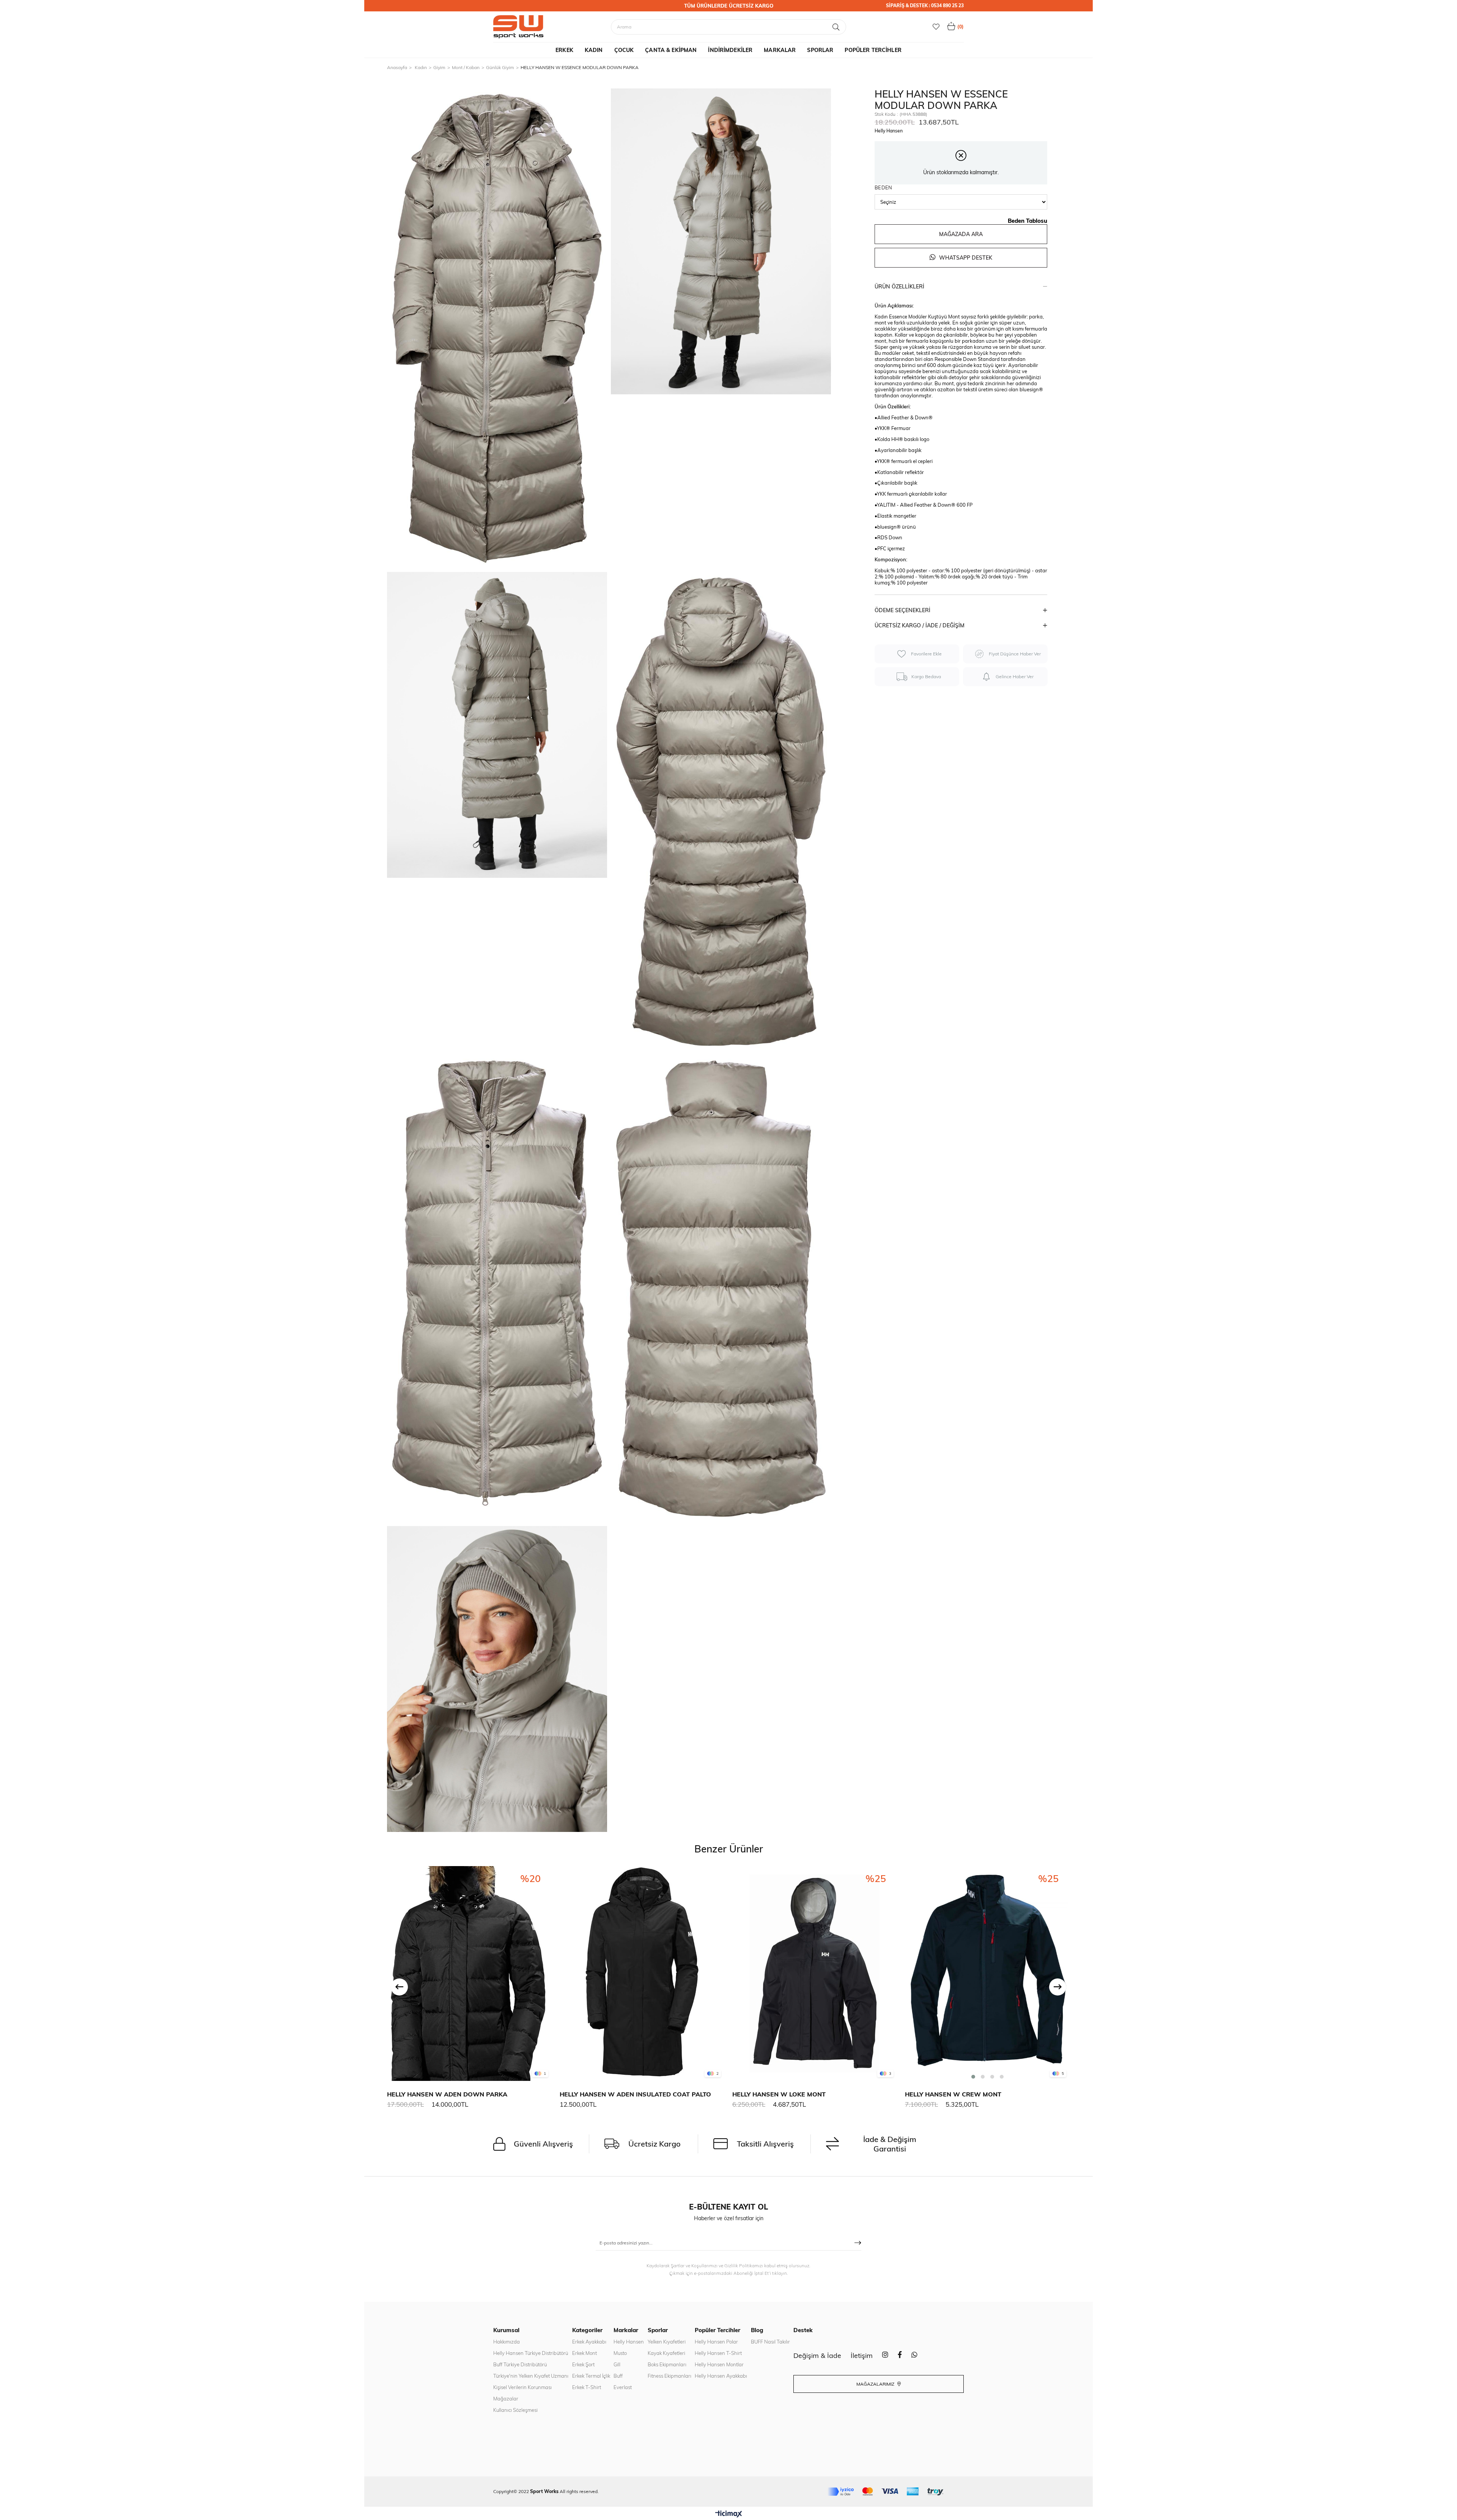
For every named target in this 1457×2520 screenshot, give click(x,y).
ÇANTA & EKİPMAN (671, 50)
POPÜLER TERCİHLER (873, 50)
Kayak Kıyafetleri (666, 2353)
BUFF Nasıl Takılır (770, 2342)
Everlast (623, 2387)
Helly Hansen (629, 2342)
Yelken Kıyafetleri (667, 2342)
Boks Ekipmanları (667, 2364)
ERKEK (564, 50)
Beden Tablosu (1027, 221)
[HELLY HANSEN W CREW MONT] (987, 1973)
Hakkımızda (507, 2342)
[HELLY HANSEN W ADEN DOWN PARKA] (470, 1973)
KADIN (594, 50)
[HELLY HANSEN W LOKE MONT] (815, 1973)
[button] (973, 2077)
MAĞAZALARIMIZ (876, 2384)
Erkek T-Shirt (587, 2387)
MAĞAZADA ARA (961, 234)
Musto (620, 2353)
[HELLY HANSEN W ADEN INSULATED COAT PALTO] (642, 1973)
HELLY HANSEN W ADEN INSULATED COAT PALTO (635, 2094)
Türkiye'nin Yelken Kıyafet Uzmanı (531, 2376)
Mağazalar (506, 2399)
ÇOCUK (624, 50)
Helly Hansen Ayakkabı (721, 2376)
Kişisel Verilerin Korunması (522, 2387)
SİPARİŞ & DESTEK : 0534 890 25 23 (925, 6)
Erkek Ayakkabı (589, 2342)
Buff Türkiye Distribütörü (520, 2364)
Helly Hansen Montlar (719, 2364)
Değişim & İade (817, 2355)
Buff (618, 2376)
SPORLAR (820, 50)
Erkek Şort (583, 2364)
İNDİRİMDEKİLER (730, 50)
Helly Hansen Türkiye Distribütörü (531, 2353)
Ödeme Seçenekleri (902, 610)
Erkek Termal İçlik (591, 2376)
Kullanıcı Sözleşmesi (515, 2410)
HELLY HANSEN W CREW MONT (953, 2094)
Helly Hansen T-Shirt (718, 2353)
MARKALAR (780, 50)
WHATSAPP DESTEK (965, 258)
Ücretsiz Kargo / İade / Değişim (920, 625)
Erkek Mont (585, 2353)
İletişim (862, 2355)
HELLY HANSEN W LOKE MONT (779, 2094)
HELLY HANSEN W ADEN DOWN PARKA (447, 2094)
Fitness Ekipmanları (669, 2376)
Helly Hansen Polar (716, 2342)
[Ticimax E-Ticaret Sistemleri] (729, 2514)
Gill (617, 2364)
